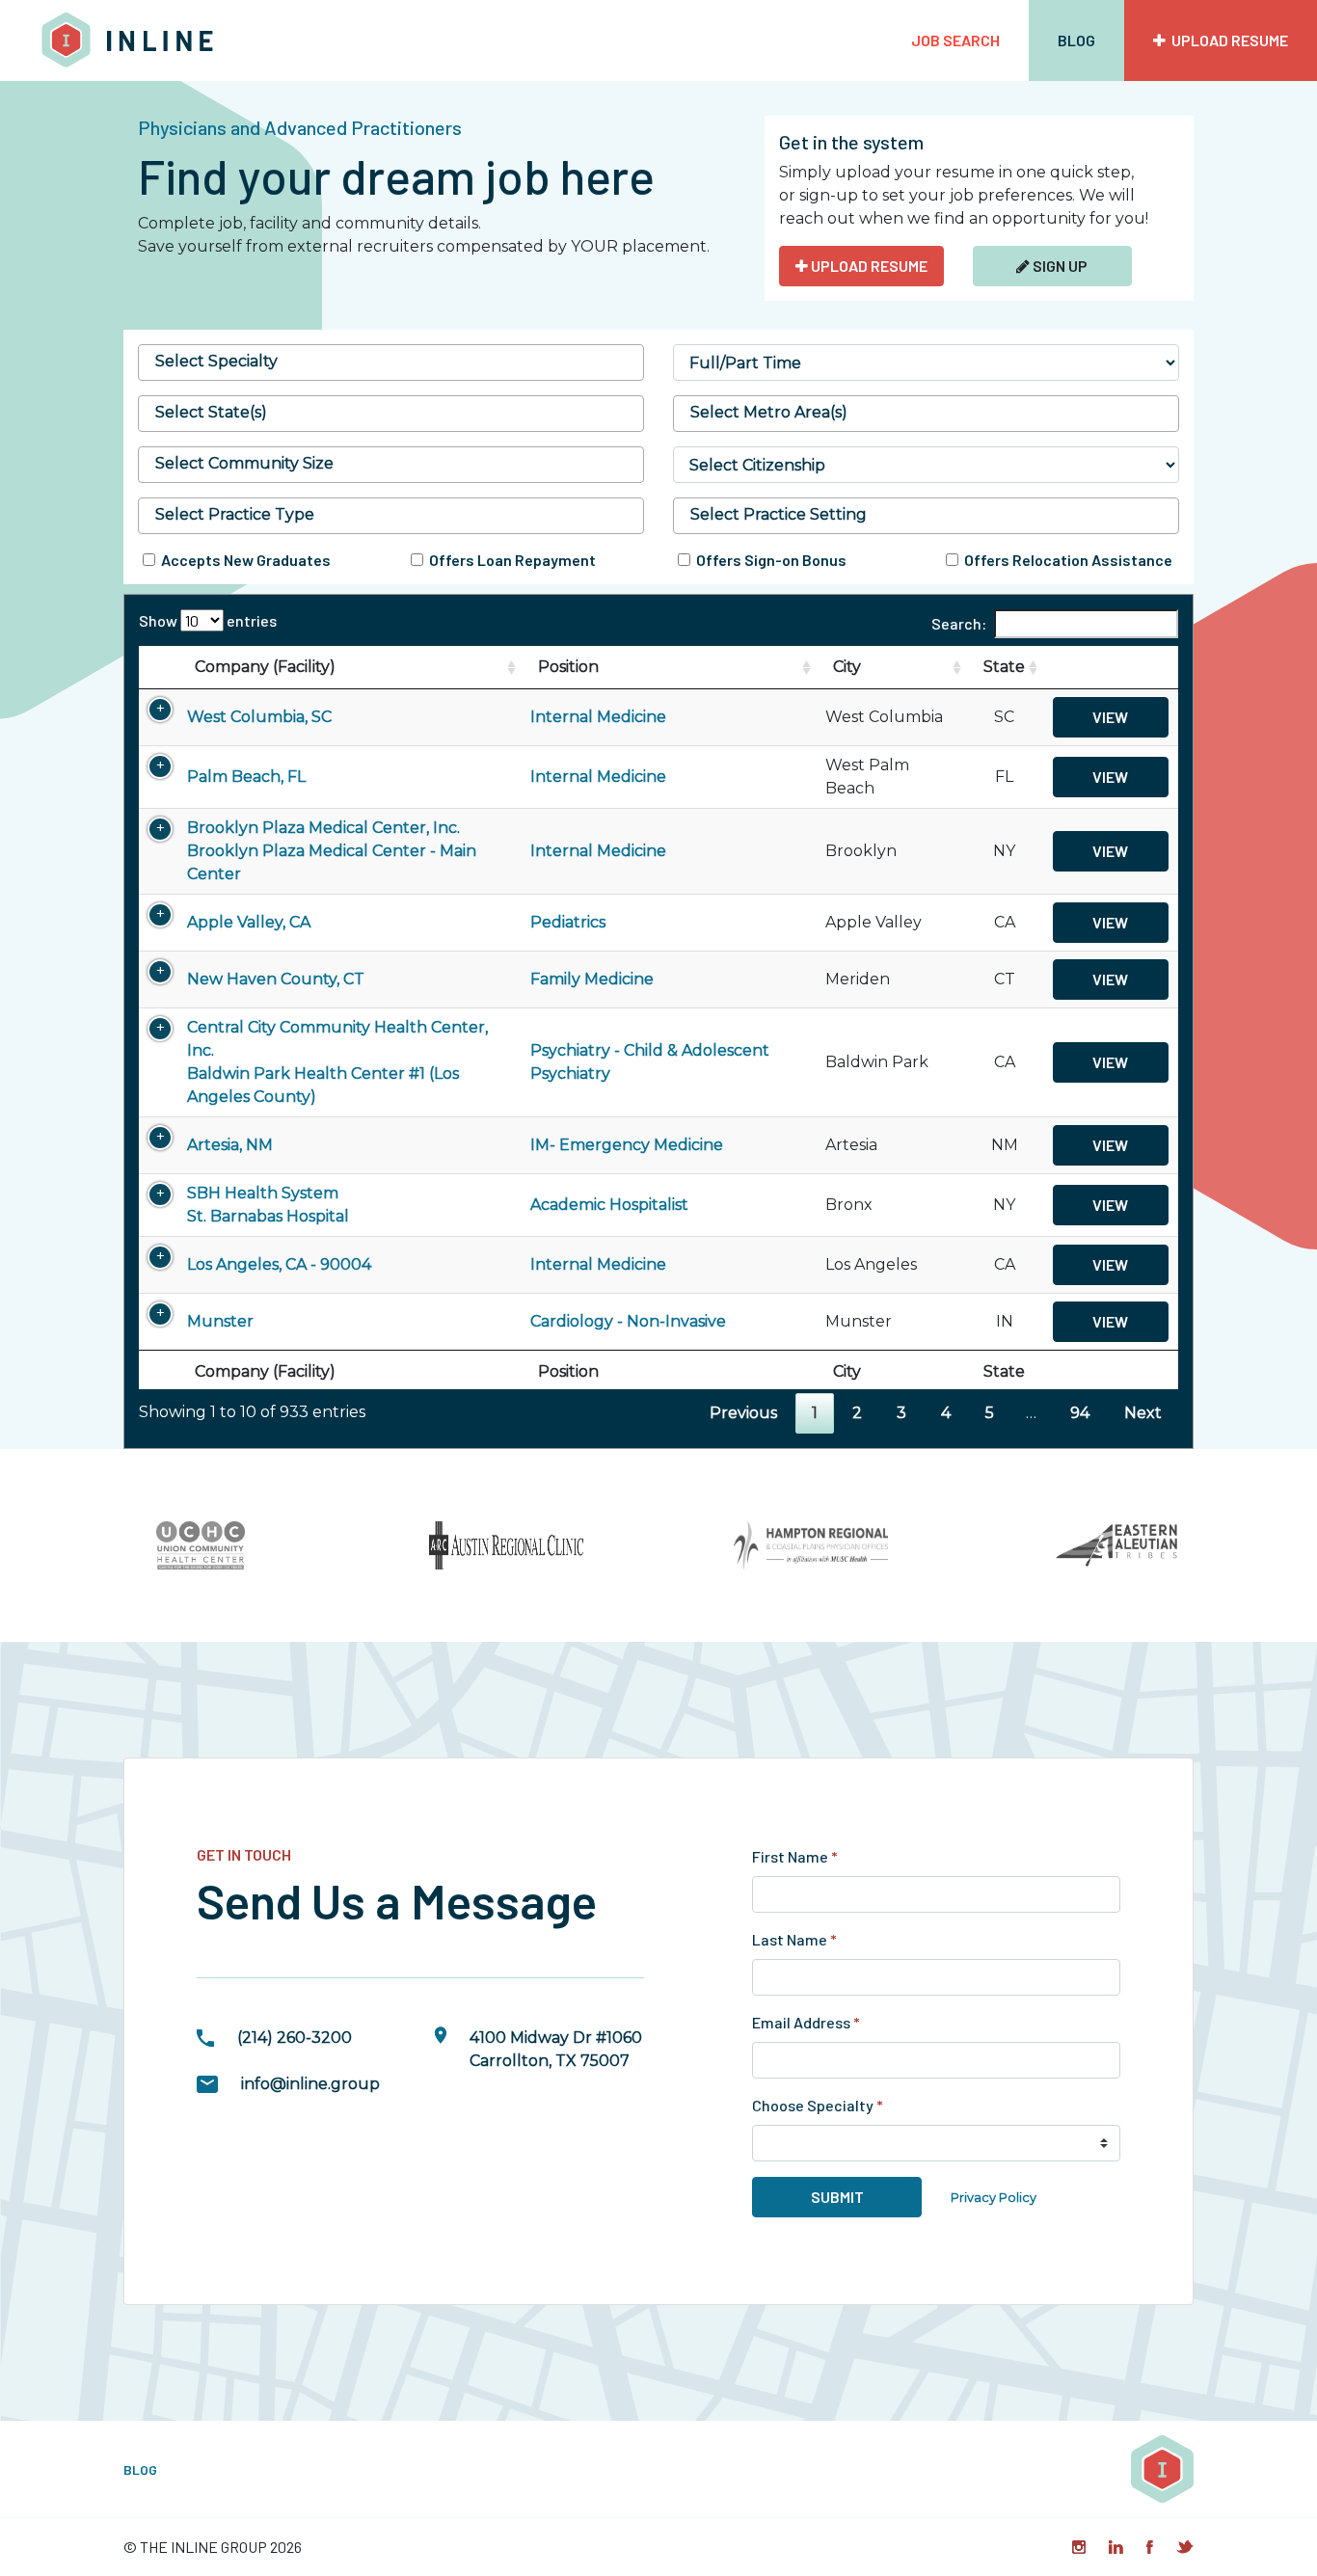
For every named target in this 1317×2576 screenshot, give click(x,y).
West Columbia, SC (259, 717)
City (847, 667)
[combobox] (391, 362)
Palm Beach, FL (246, 777)
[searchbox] (391, 362)
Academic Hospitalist (609, 1205)
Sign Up (1059, 266)
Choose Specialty (818, 2105)
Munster (220, 1321)
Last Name (794, 1939)
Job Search (955, 40)
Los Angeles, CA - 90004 (279, 1264)
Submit (837, 2197)
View (1110, 717)
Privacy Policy (994, 2198)
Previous (743, 1413)
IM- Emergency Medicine (627, 1145)
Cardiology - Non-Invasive (628, 1321)
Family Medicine (592, 979)
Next (1143, 1413)
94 (1080, 1413)
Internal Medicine (598, 717)
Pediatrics (568, 922)
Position (568, 667)
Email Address (806, 2022)
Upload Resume (1227, 40)
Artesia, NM (230, 1145)
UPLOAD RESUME (868, 266)
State (1004, 667)
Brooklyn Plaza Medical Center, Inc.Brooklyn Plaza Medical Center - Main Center (332, 851)
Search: (959, 623)
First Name (795, 1856)
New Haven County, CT (276, 979)
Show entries (208, 620)
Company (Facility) (265, 667)
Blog (1076, 40)
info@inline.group (310, 2084)
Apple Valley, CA (249, 922)
